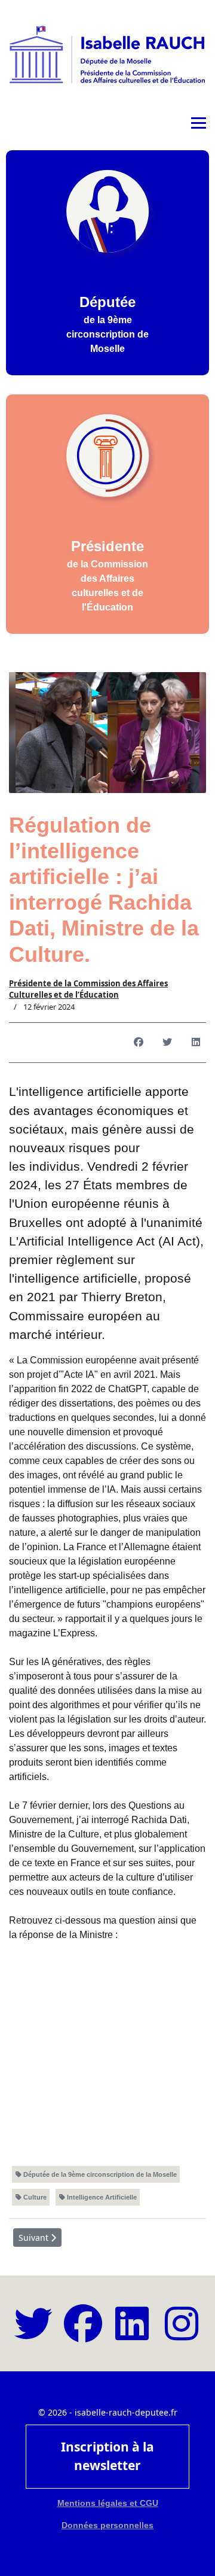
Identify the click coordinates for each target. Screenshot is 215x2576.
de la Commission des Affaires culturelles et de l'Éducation (107, 575)
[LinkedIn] (196, 1043)
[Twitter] (167, 1043)
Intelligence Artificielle (101, 2197)
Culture (34, 2197)
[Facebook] (139, 1043)
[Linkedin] (132, 2334)
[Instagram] (182, 2334)
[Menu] (199, 123)
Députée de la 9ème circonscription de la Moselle (99, 2174)
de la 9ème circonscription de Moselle (107, 324)
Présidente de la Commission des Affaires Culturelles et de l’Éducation (88, 989)
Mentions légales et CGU (108, 2503)
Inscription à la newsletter (107, 2456)
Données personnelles (107, 2525)
